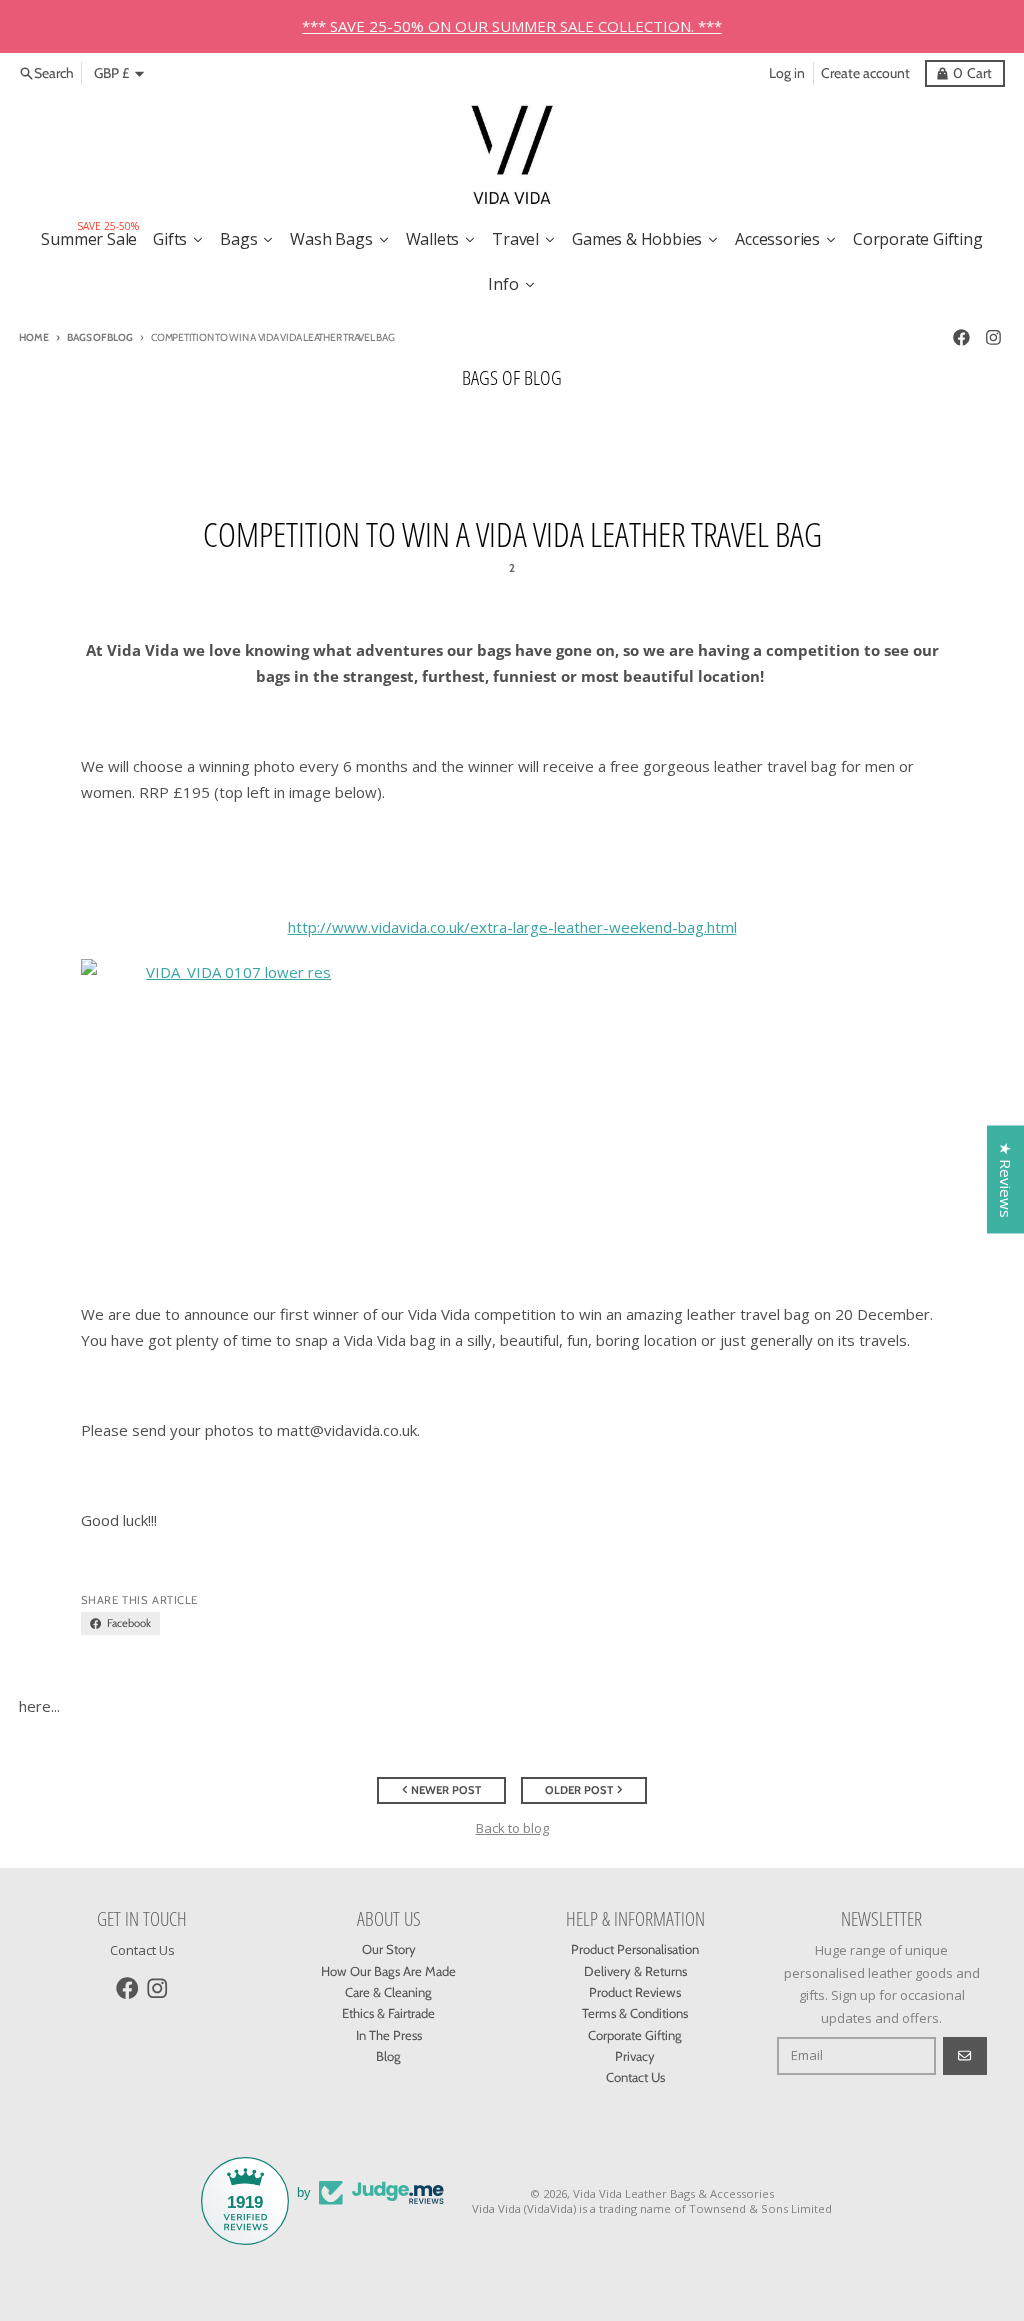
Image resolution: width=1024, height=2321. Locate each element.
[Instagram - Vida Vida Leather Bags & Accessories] (993, 337)
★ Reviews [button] (1006, 1179)
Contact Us (142, 1950)
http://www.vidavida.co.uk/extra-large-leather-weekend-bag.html (512, 927)
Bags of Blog (99, 337)
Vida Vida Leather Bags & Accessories (673, 2193)
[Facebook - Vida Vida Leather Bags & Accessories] (961, 337)
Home (34, 337)
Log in (787, 73)
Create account (865, 73)
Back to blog (512, 1828)
